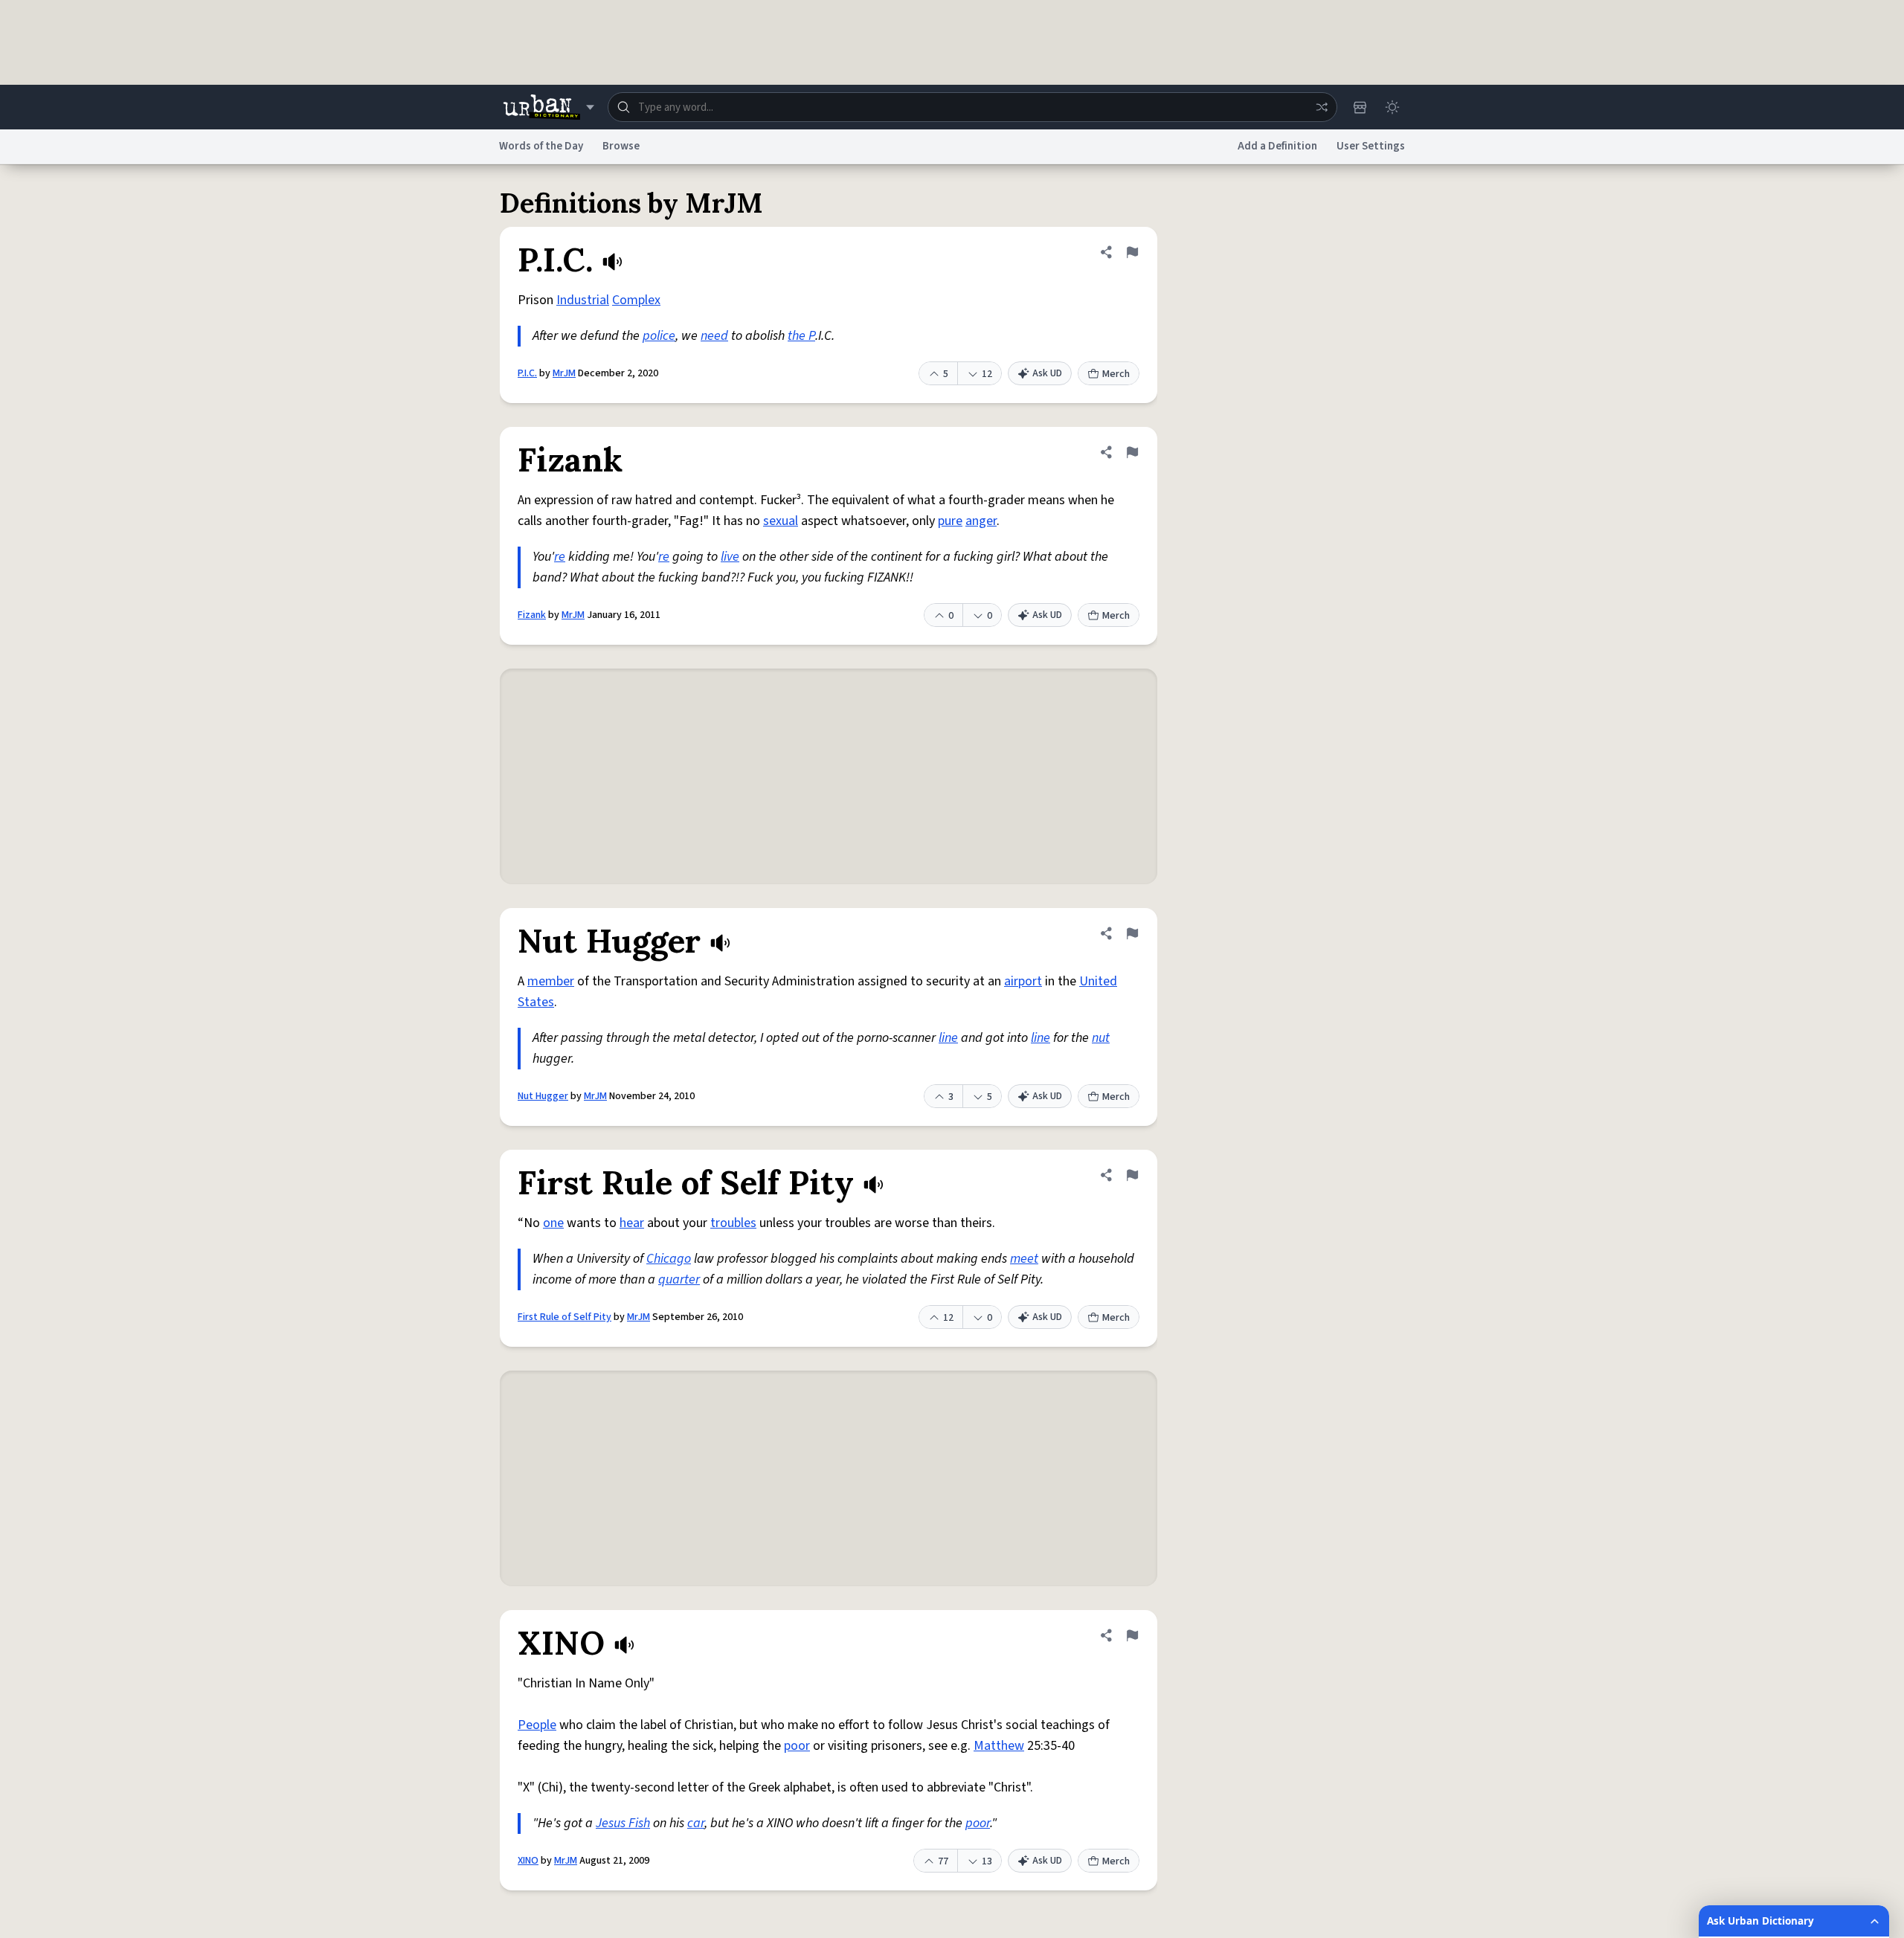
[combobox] (972, 107)
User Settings (1371, 146)
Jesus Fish (623, 1823)
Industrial (583, 300)
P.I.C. (527, 373)
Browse (621, 146)
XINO (528, 1861)
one (553, 1223)
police (659, 336)
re (560, 557)
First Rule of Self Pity (565, 1317)
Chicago (669, 1259)
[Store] (1360, 107)
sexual (781, 521)
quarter (679, 1279)
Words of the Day (541, 146)
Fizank (532, 615)
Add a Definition (1277, 146)
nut (1101, 1038)
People (537, 1725)
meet (1024, 1259)
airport (1023, 981)
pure (950, 521)
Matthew (999, 1746)
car (696, 1823)
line (948, 1038)
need (714, 336)
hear (632, 1223)
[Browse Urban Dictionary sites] (549, 107)
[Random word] (1322, 107)
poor (797, 1746)
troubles (733, 1223)
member (551, 981)
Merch (1116, 374)
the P (801, 336)
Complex (636, 300)
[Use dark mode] (1392, 107)
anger (981, 521)
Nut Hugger (543, 1096)
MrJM (564, 373)
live (730, 557)
